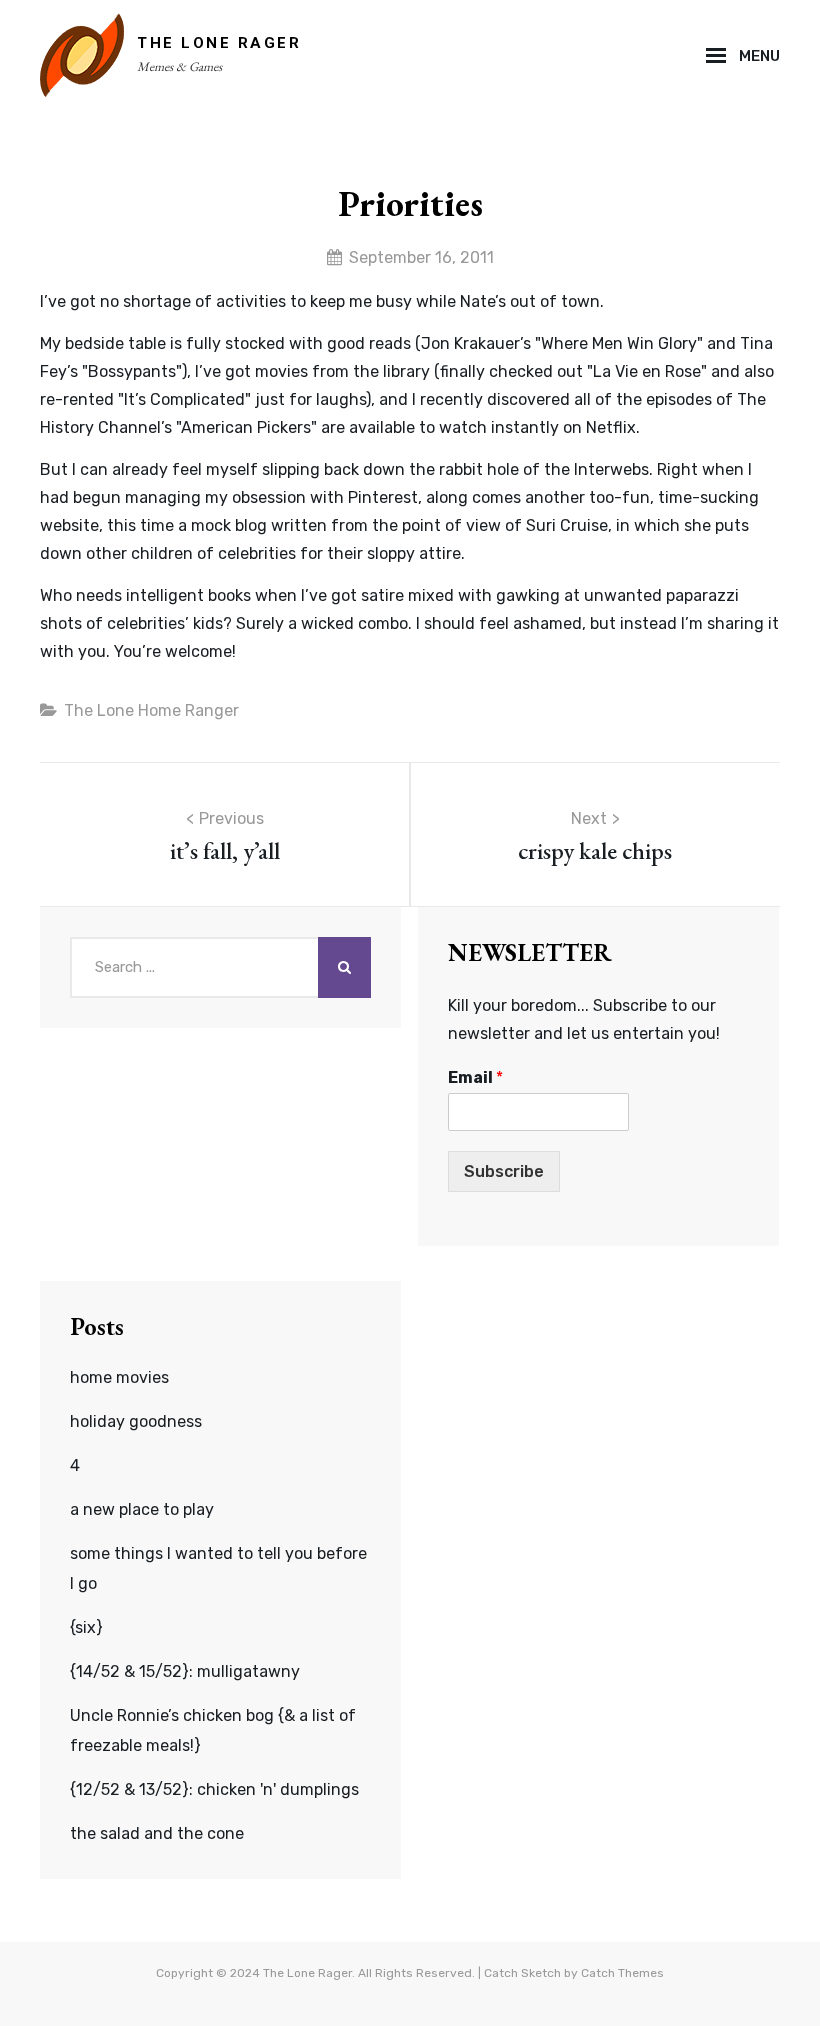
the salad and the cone (157, 1833)
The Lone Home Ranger (151, 710)
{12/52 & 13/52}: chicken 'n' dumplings (214, 1789)
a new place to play (142, 1509)
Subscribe (504, 1171)
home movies (119, 1377)
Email (475, 1077)
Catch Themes (622, 1973)
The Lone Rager (219, 43)
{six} (86, 1627)
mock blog (229, 525)
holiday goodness (136, 1421)
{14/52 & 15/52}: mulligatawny (185, 1671)
